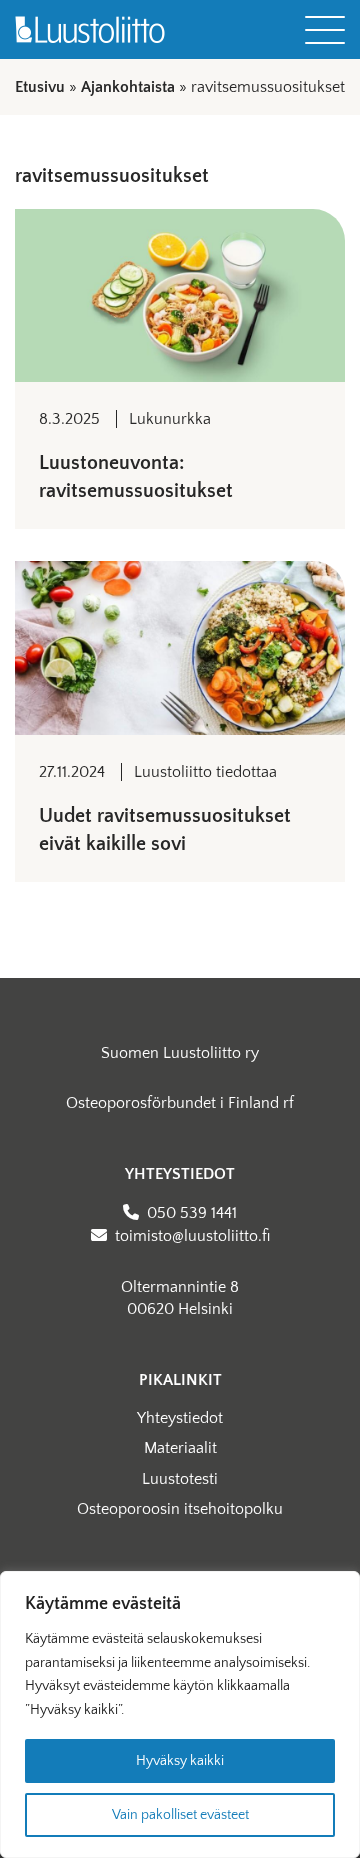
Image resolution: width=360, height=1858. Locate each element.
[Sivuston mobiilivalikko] (325, 30)
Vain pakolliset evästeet (180, 1815)
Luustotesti (180, 1479)
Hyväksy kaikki (180, 1761)
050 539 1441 (192, 1213)
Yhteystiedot (180, 1418)
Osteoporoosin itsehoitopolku (180, 1509)
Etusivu (40, 87)
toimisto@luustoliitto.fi (192, 1236)
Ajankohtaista (128, 87)
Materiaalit (180, 1448)
